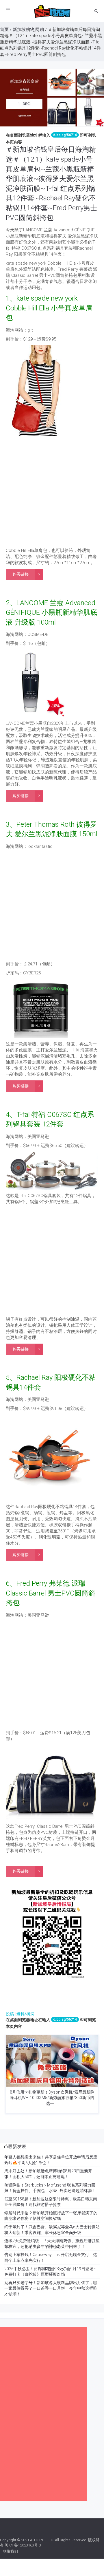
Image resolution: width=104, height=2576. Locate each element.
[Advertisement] (52, 493)
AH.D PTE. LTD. (42, 2540)
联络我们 (10, 2551)
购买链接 (21, 574)
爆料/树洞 (25, 2014)
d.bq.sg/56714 (65, 135)
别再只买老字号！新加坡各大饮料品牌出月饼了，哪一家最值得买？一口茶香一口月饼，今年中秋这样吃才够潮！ (51, 2288)
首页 (4, 30)
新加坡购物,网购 (28, 30)
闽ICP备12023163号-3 (23, 2545)
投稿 (10, 2014)
